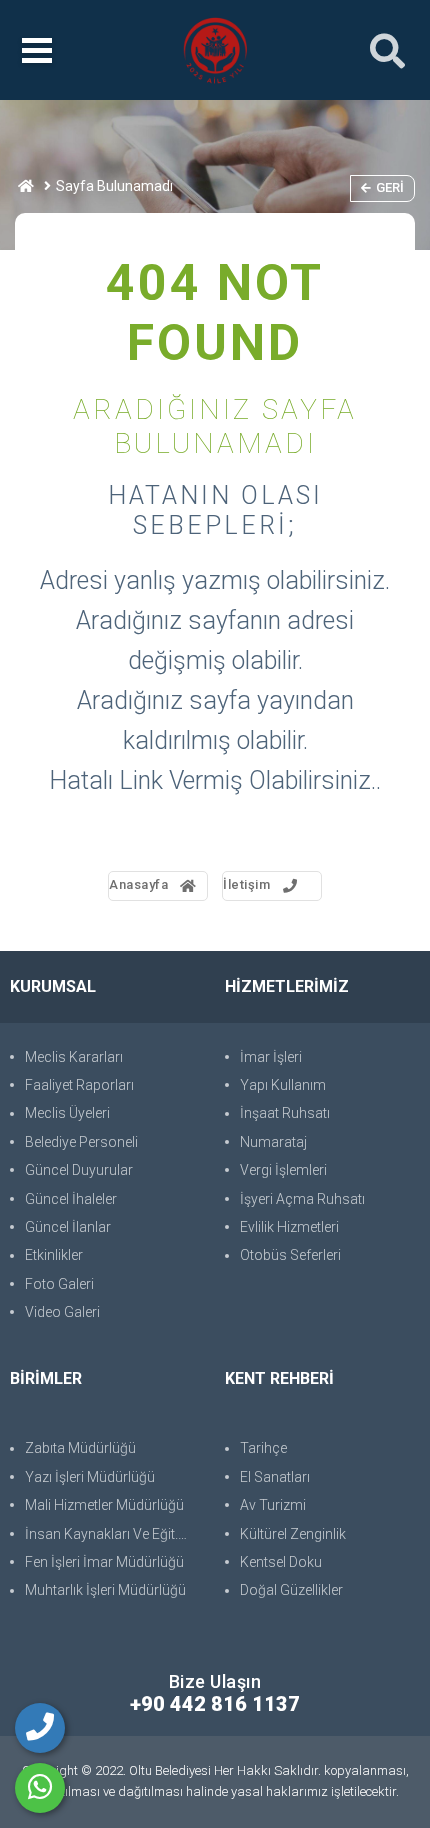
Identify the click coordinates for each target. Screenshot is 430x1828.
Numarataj (273, 1142)
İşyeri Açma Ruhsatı (302, 1199)
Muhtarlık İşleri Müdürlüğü (105, 1590)
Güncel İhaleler (71, 1199)
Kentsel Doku (281, 1562)
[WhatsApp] (40, 1788)
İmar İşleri (271, 1057)
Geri (390, 187)
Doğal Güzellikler (291, 1590)
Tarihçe (263, 1448)
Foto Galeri (59, 1284)
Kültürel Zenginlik (293, 1534)
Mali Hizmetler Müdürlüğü (104, 1505)
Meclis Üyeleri (67, 1113)
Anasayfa (138, 884)
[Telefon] (40, 1728)
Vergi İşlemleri (283, 1170)
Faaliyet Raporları (79, 1085)
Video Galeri (62, 1312)
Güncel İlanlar (68, 1227)
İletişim (246, 884)
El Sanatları (275, 1477)
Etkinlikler (54, 1255)
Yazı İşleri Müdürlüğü (90, 1477)
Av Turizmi (273, 1505)
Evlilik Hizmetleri (289, 1227)
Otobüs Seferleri (290, 1255)
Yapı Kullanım (283, 1085)
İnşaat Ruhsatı (285, 1113)
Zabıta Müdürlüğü (80, 1448)
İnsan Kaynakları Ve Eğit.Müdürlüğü (115, 1534)
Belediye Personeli (81, 1142)
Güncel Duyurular (79, 1170)
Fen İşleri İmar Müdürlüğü (104, 1562)
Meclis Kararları (74, 1057)
